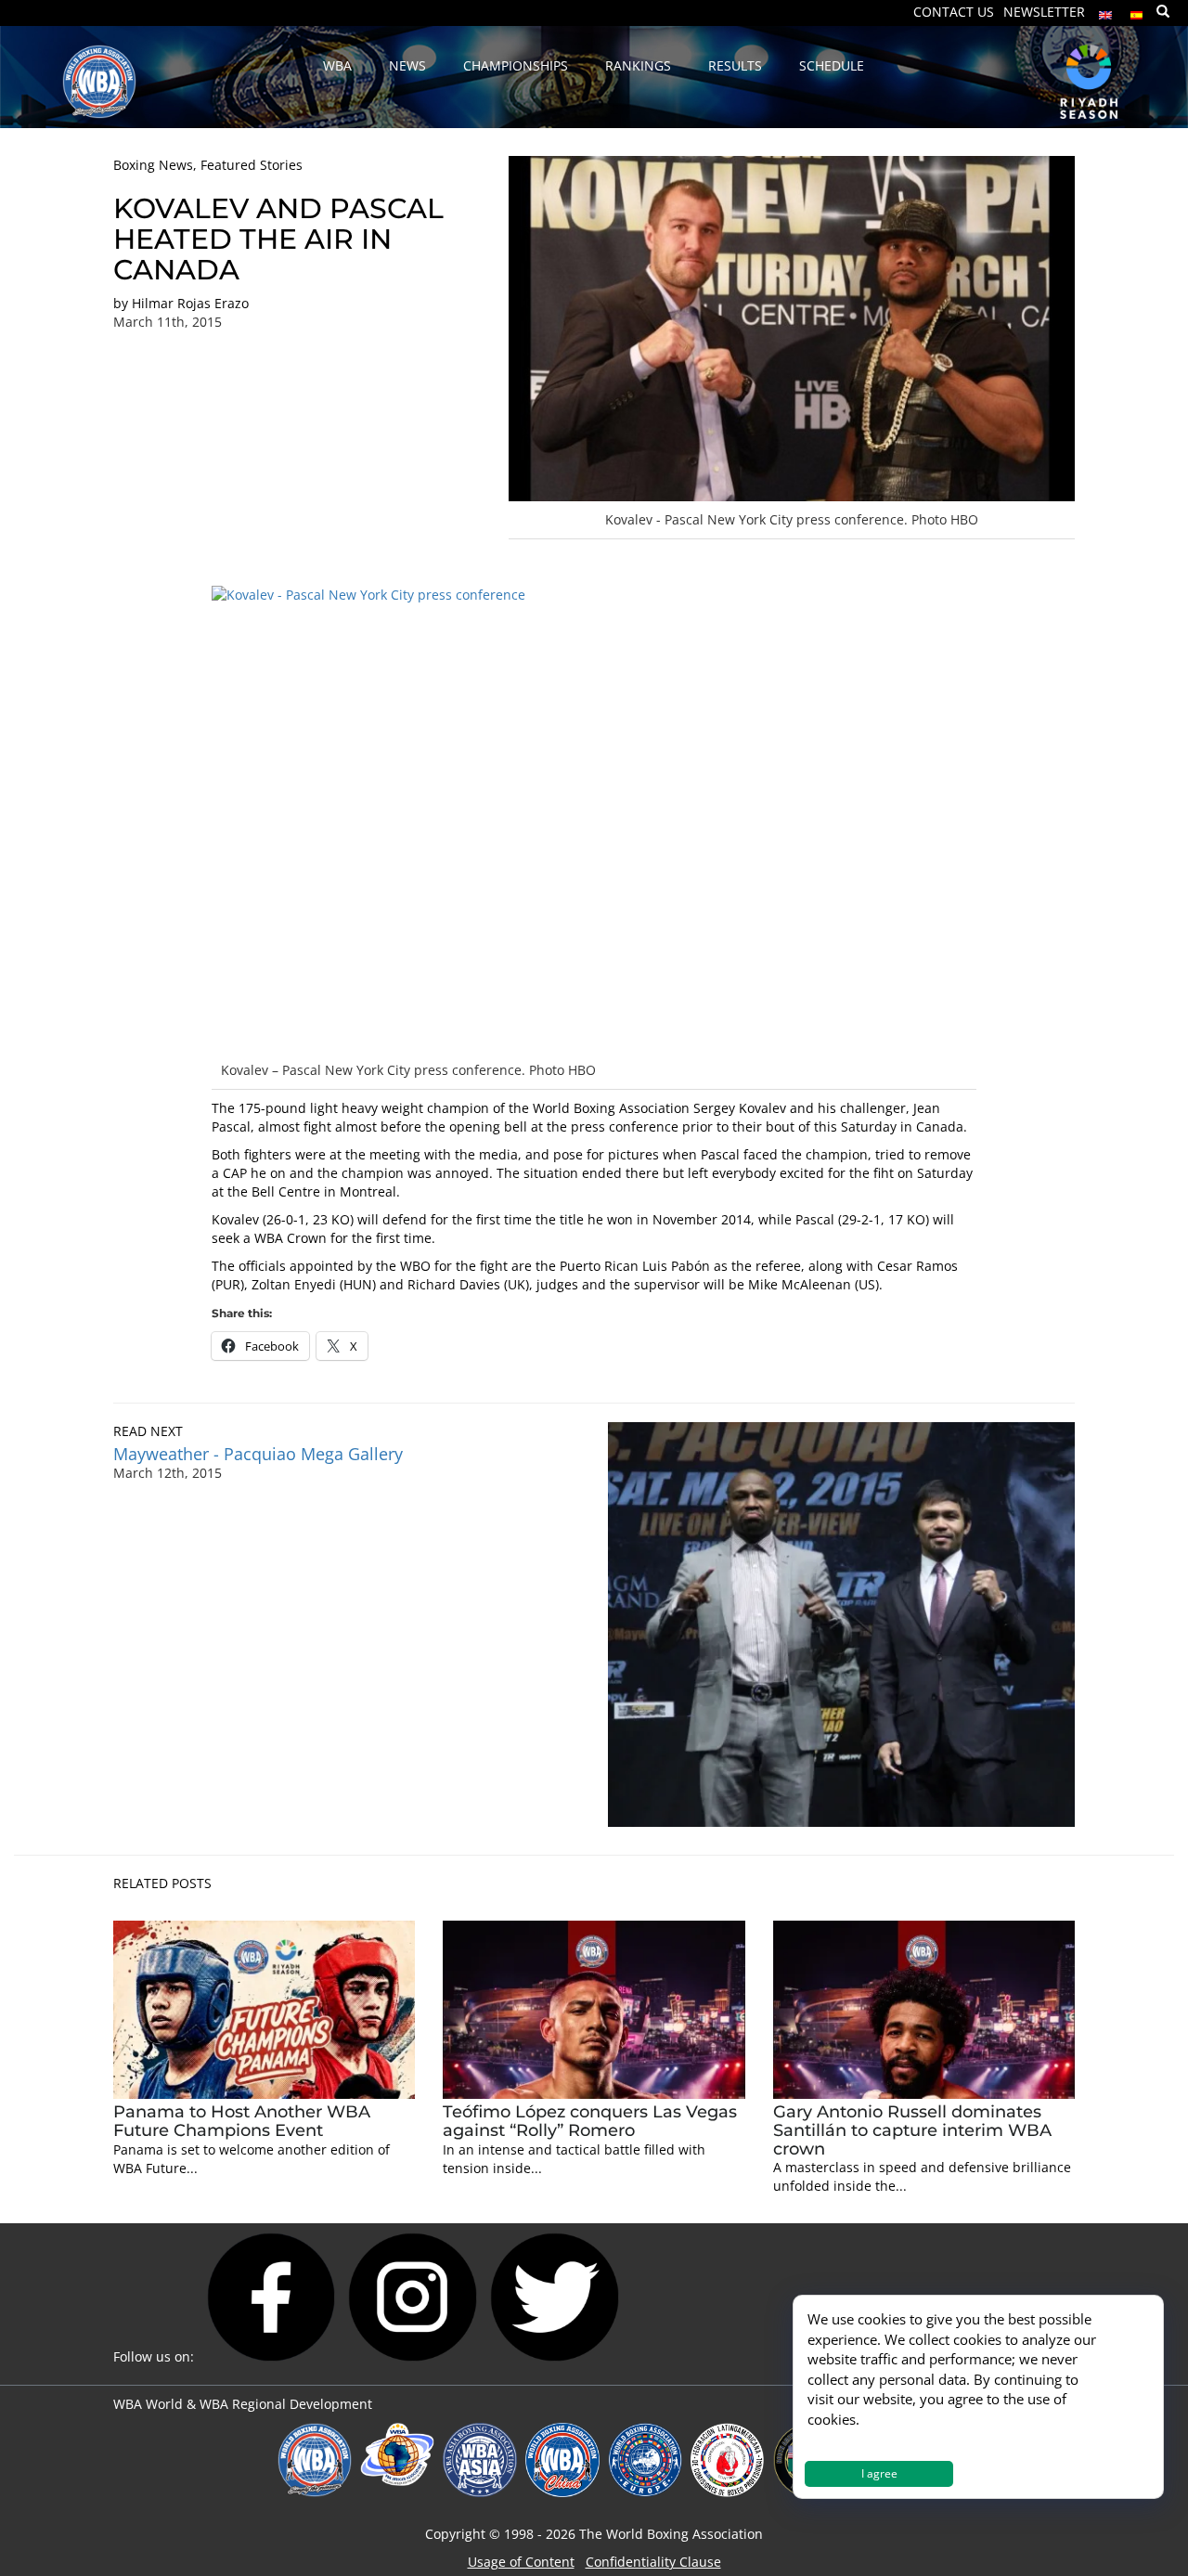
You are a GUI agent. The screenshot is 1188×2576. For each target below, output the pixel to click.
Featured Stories (252, 165)
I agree (879, 2473)
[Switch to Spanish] (1137, 11)
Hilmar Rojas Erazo (190, 303)
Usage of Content (521, 2562)
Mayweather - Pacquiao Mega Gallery (258, 1454)
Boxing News (153, 165)
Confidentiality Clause (653, 2562)
